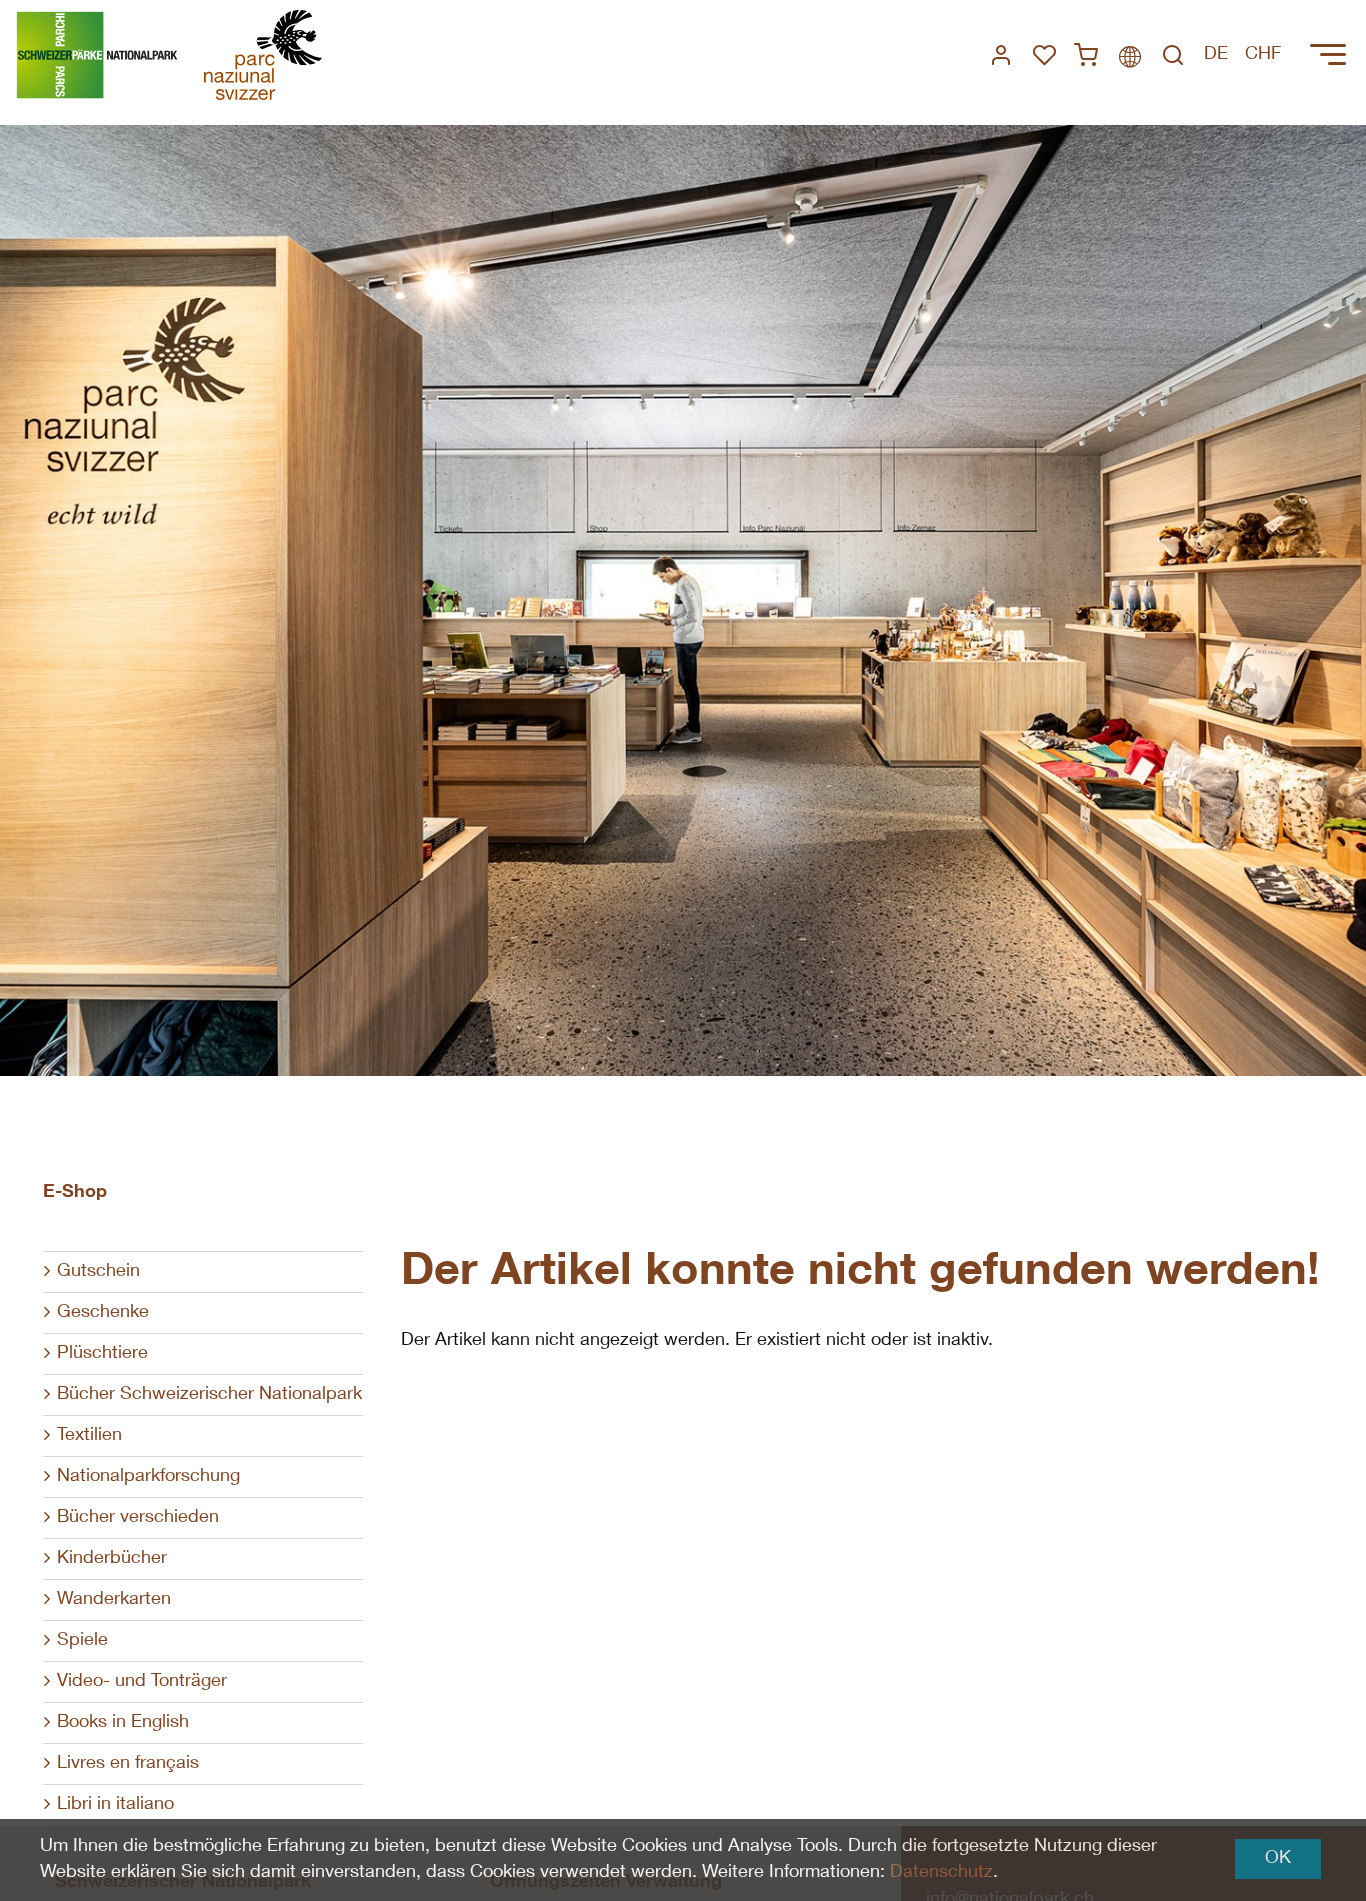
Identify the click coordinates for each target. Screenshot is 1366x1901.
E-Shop (75, 1193)
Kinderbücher (112, 1559)
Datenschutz (941, 1873)
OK (1278, 1859)
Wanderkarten (114, 1600)
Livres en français (128, 1764)
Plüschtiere (102, 1354)
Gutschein (98, 1272)
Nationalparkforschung (148, 1477)
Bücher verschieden (138, 1518)
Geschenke (103, 1313)
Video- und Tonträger (142, 1682)
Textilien (89, 1436)
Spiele (82, 1641)
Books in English (123, 1723)
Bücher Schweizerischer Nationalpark (209, 1395)
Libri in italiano (115, 1805)
